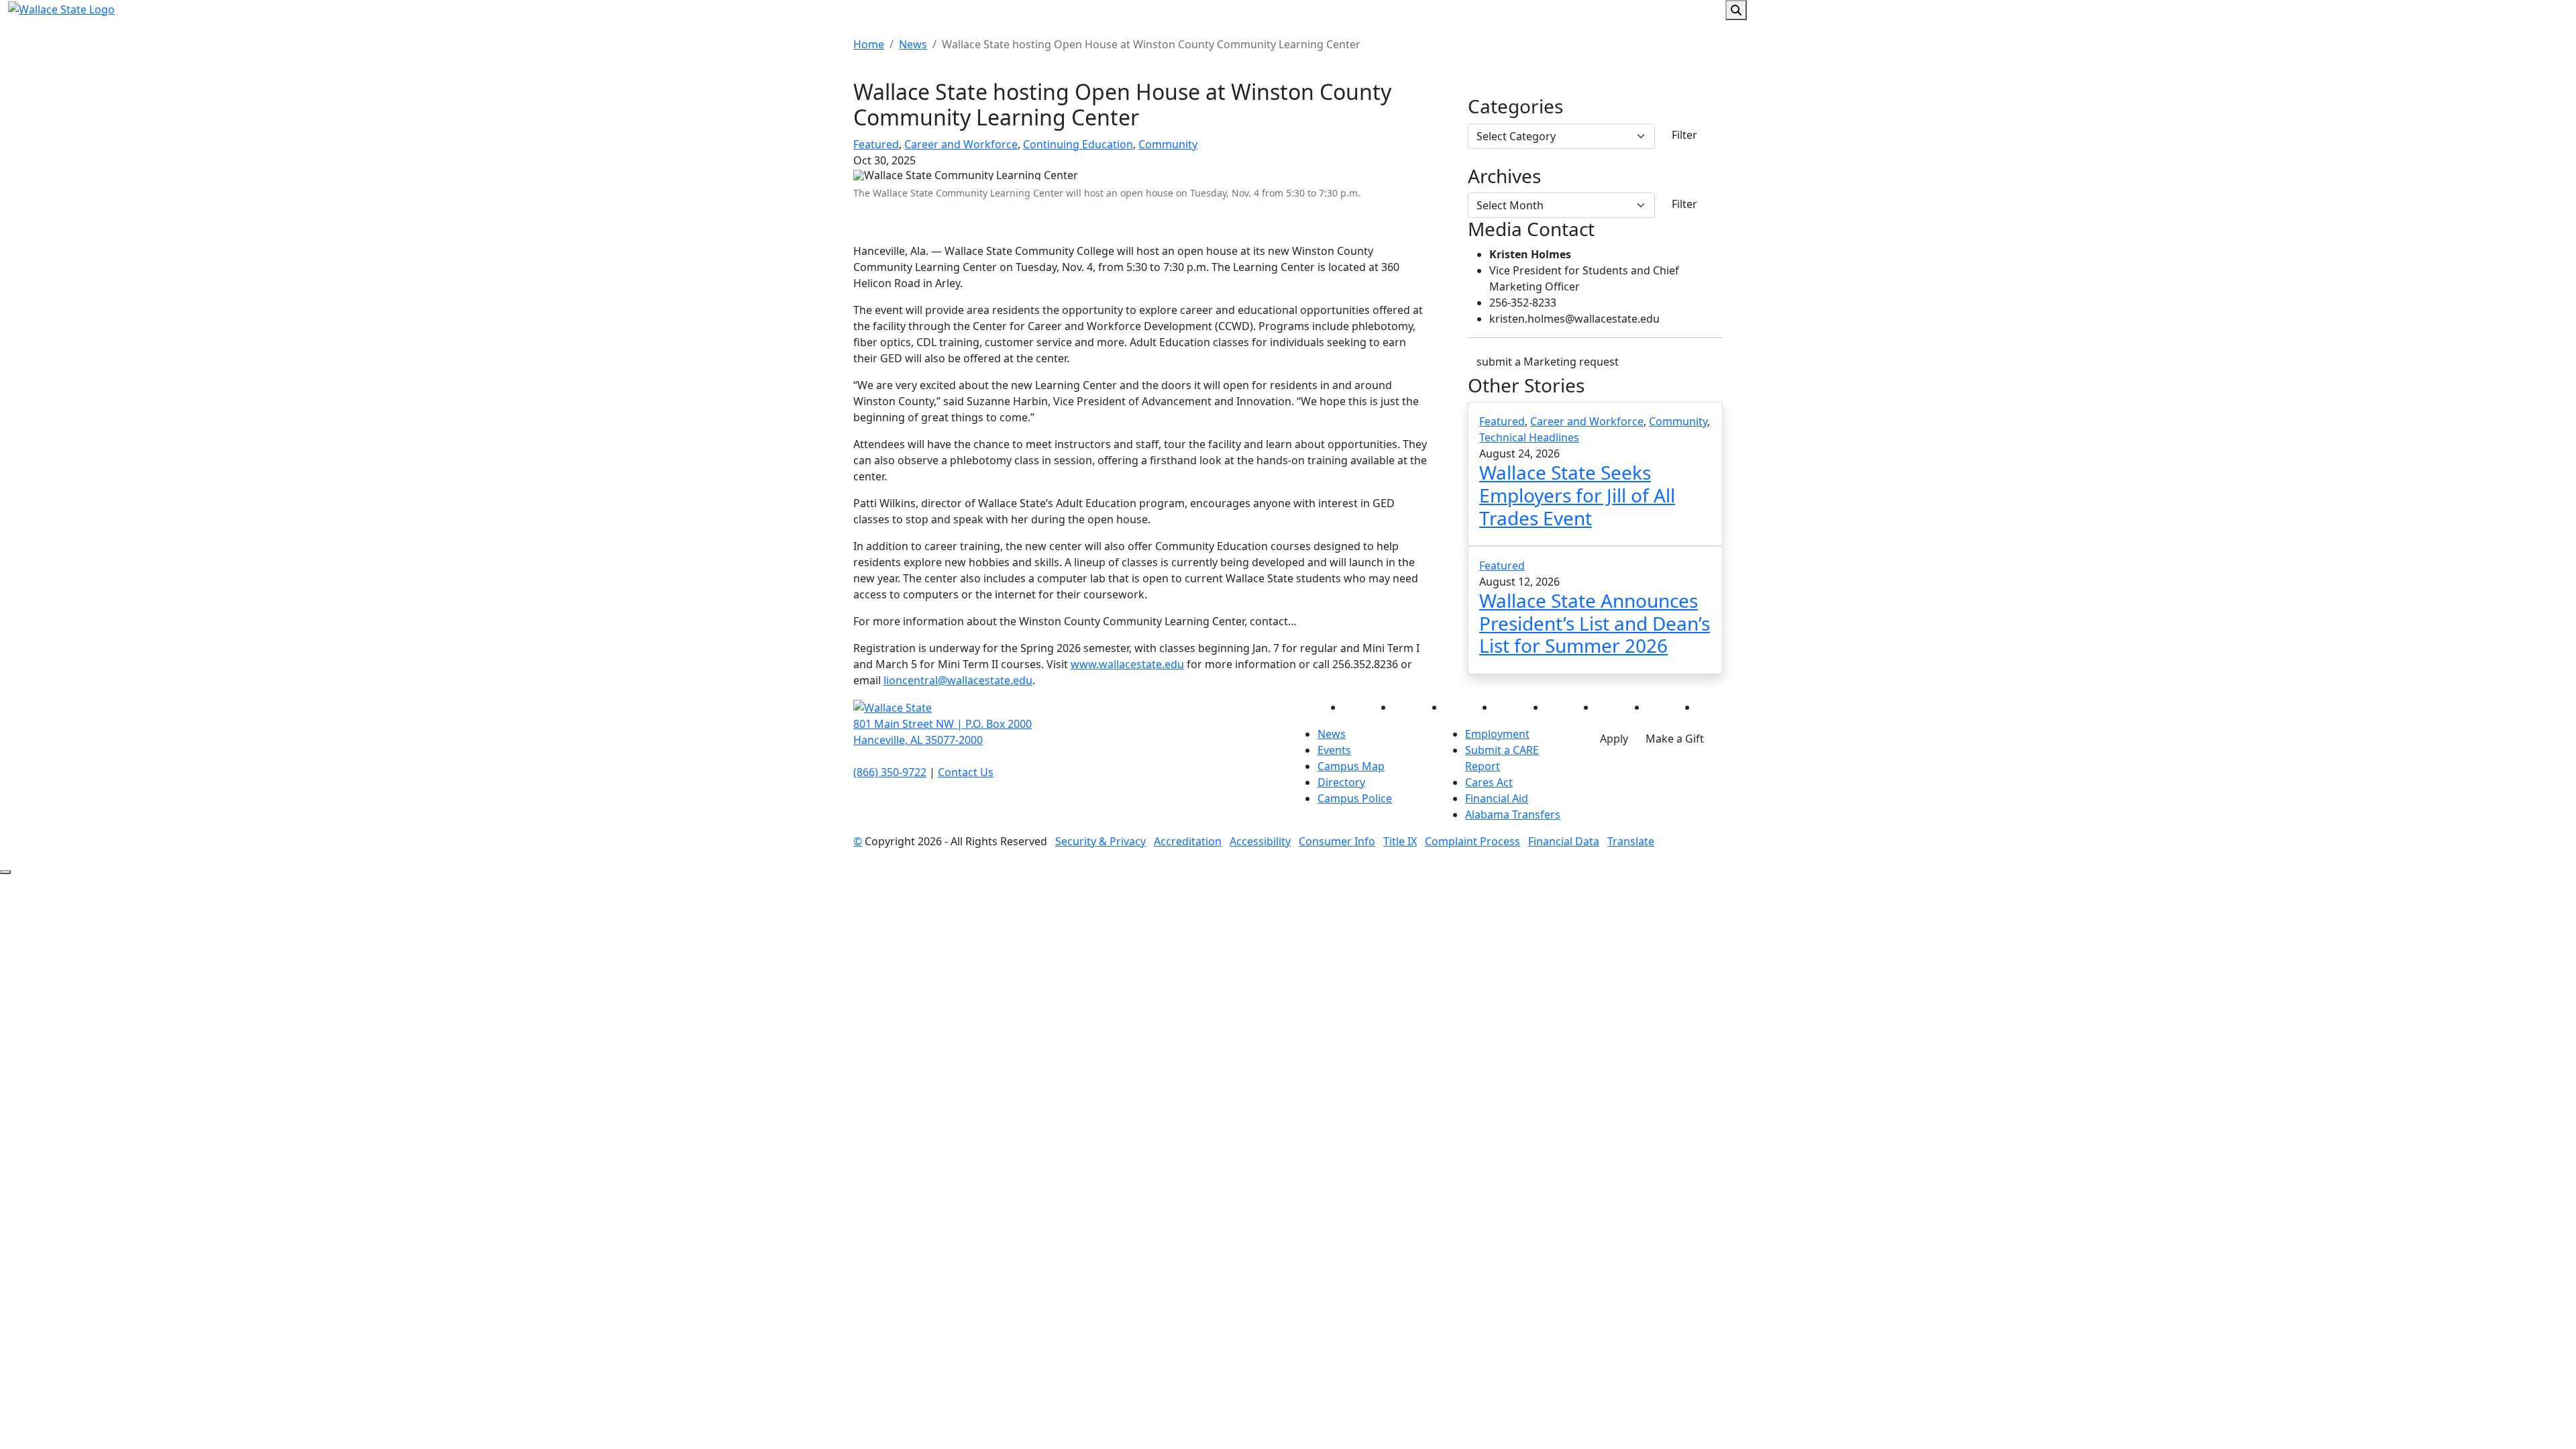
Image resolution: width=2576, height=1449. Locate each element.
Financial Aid (1497, 798)
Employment (1497, 734)
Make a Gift (1675, 739)
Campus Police (1355, 798)
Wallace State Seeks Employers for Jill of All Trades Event (1577, 495)
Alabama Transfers (1513, 814)
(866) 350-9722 (890, 772)
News (913, 44)
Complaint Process (1472, 841)
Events (1334, 750)
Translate (1631, 841)
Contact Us (966, 772)
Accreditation (1188, 841)
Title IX (1400, 841)
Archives (1504, 176)
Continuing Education (1078, 144)
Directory (1341, 782)
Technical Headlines (1529, 437)
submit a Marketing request (1548, 362)
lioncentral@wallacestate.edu (958, 680)
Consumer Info (1337, 841)
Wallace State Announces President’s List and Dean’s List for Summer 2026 (1595, 623)
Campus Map (1351, 766)
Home (869, 44)
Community (1168, 144)
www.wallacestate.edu (1127, 664)
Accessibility (1260, 841)
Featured (876, 144)
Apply (1614, 739)
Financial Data (1564, 841)
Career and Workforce (961, 144)
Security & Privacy (1101, 841)
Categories (1515, 107)
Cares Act (1489, 782)
